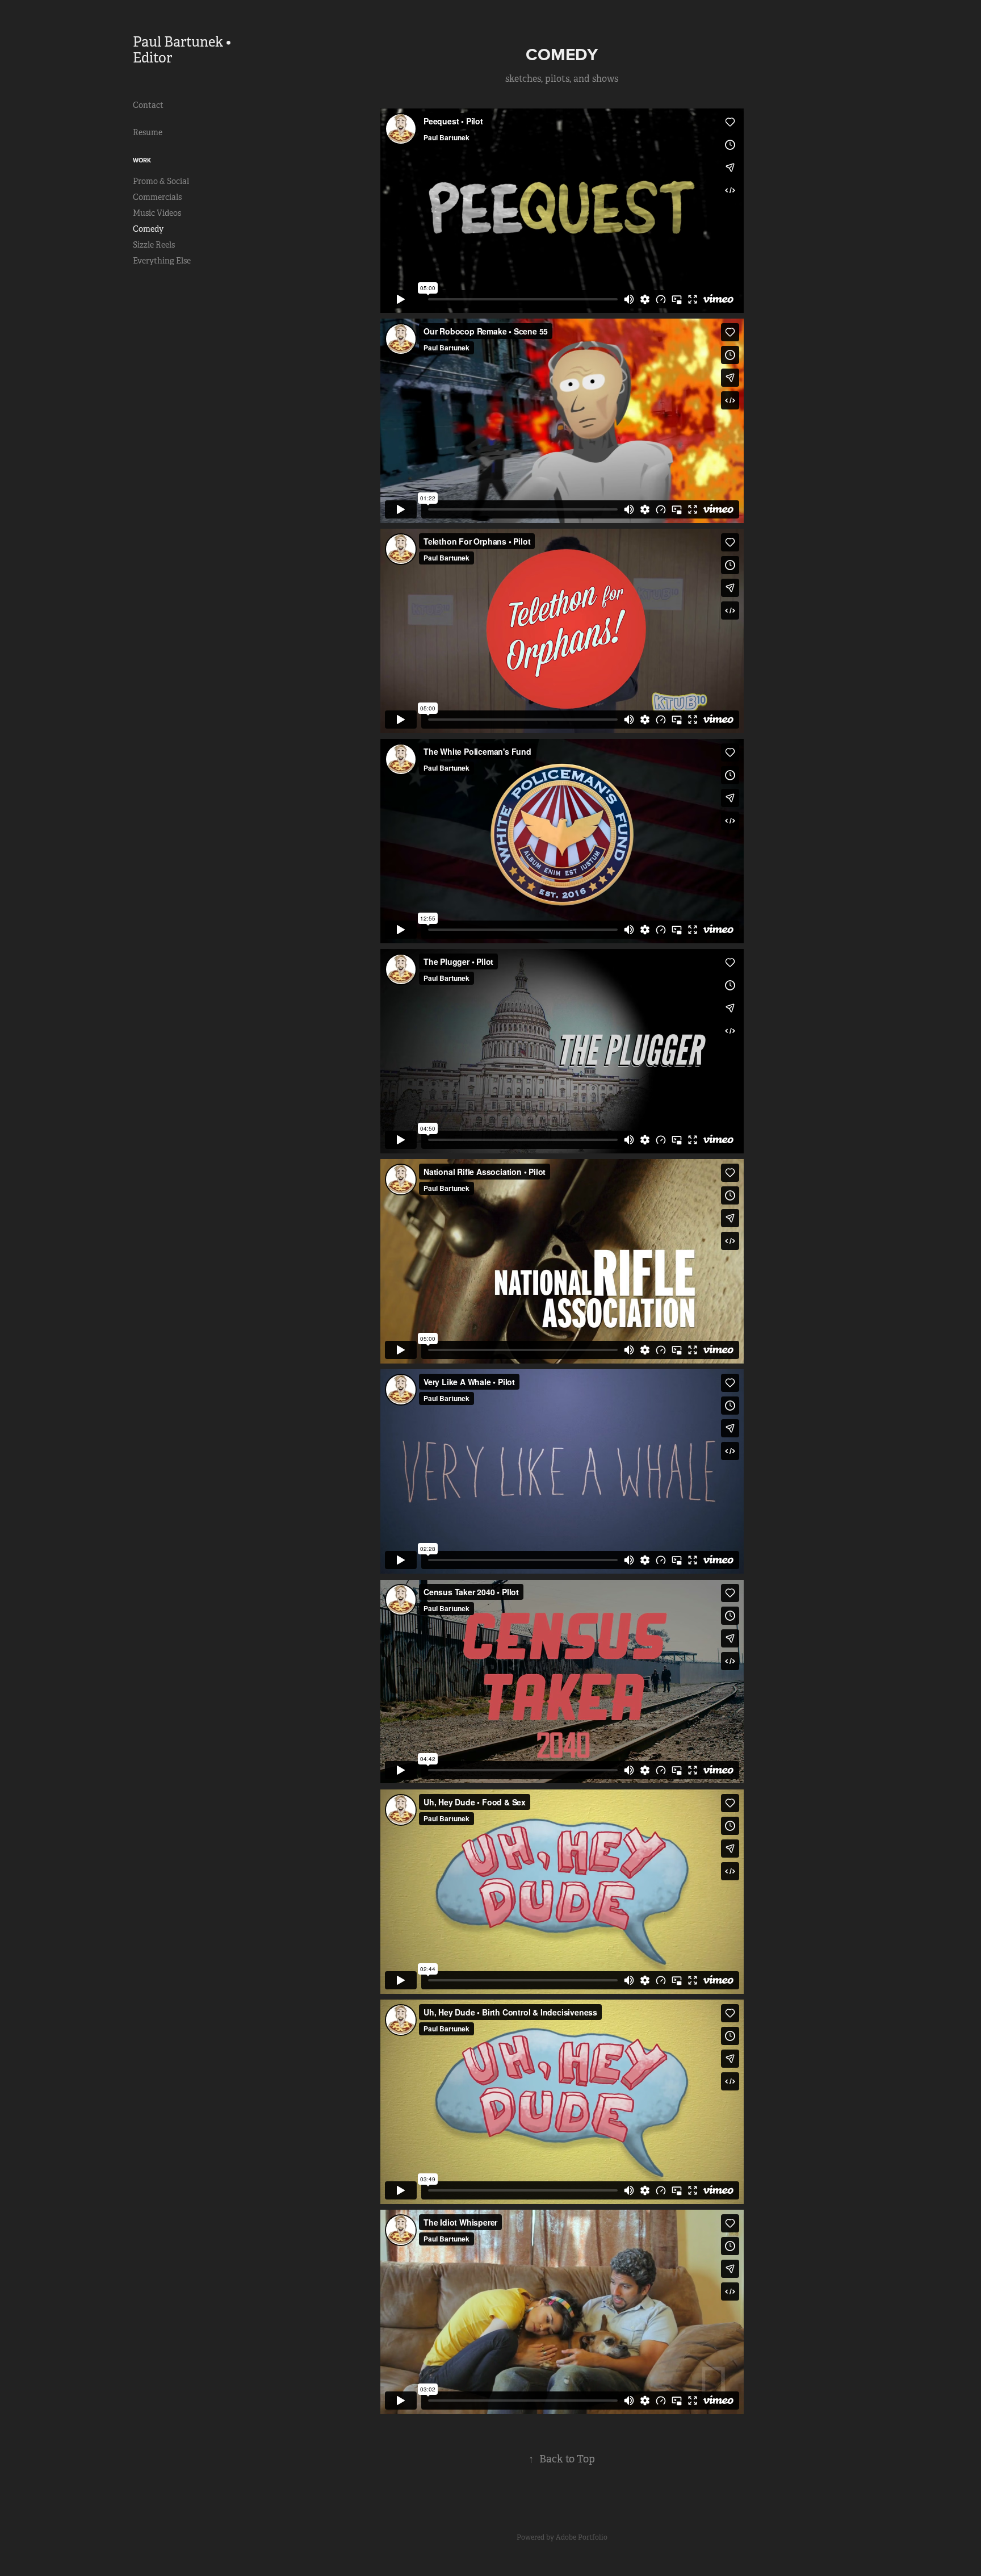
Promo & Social (161, 181)
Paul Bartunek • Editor (183, 50)
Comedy (148, 229)
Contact (148, 105)
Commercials (157, 197)
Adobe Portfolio (582, 2537)
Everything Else (162, 261)
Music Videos (157, 213)
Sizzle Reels (154, 245)
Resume (148, 132)
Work (142, 160)
